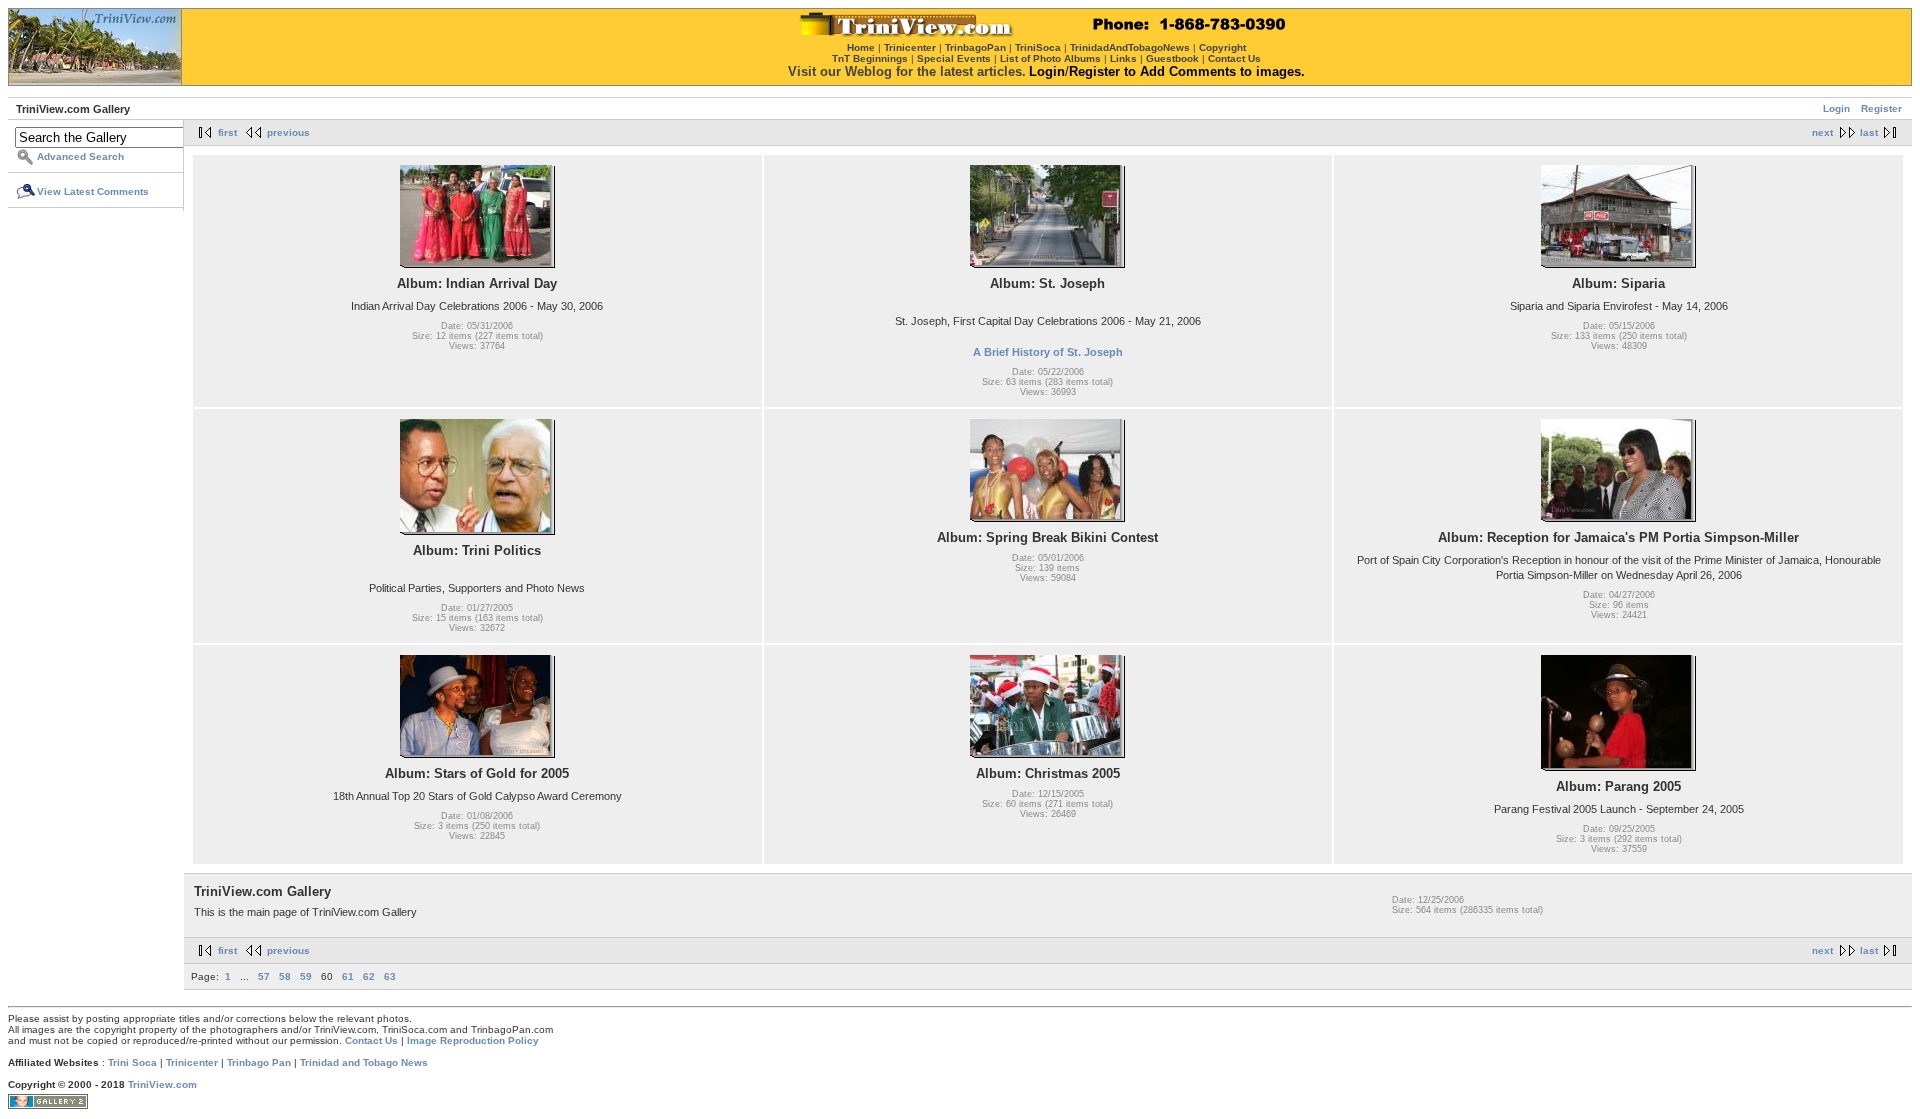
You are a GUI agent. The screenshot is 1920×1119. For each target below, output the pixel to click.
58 (285, 976)
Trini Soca (132, 1062)
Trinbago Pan (259, 1062)
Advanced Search (80, 156)
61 (348, 976)
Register (1881, 108)
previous (288, 132)
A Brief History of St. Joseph (1048, 352)
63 (390, 976)
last (1869, 132)
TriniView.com (162, 1084)
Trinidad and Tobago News (364, 1062)
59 (306, 976)
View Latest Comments (93, 191)
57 (264, 976)
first (227, 132)
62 (369, 976)
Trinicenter (192, 1062)
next (1822, 132)
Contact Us (371, 1040)
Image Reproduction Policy (473, 1040)
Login (1836, 108)
